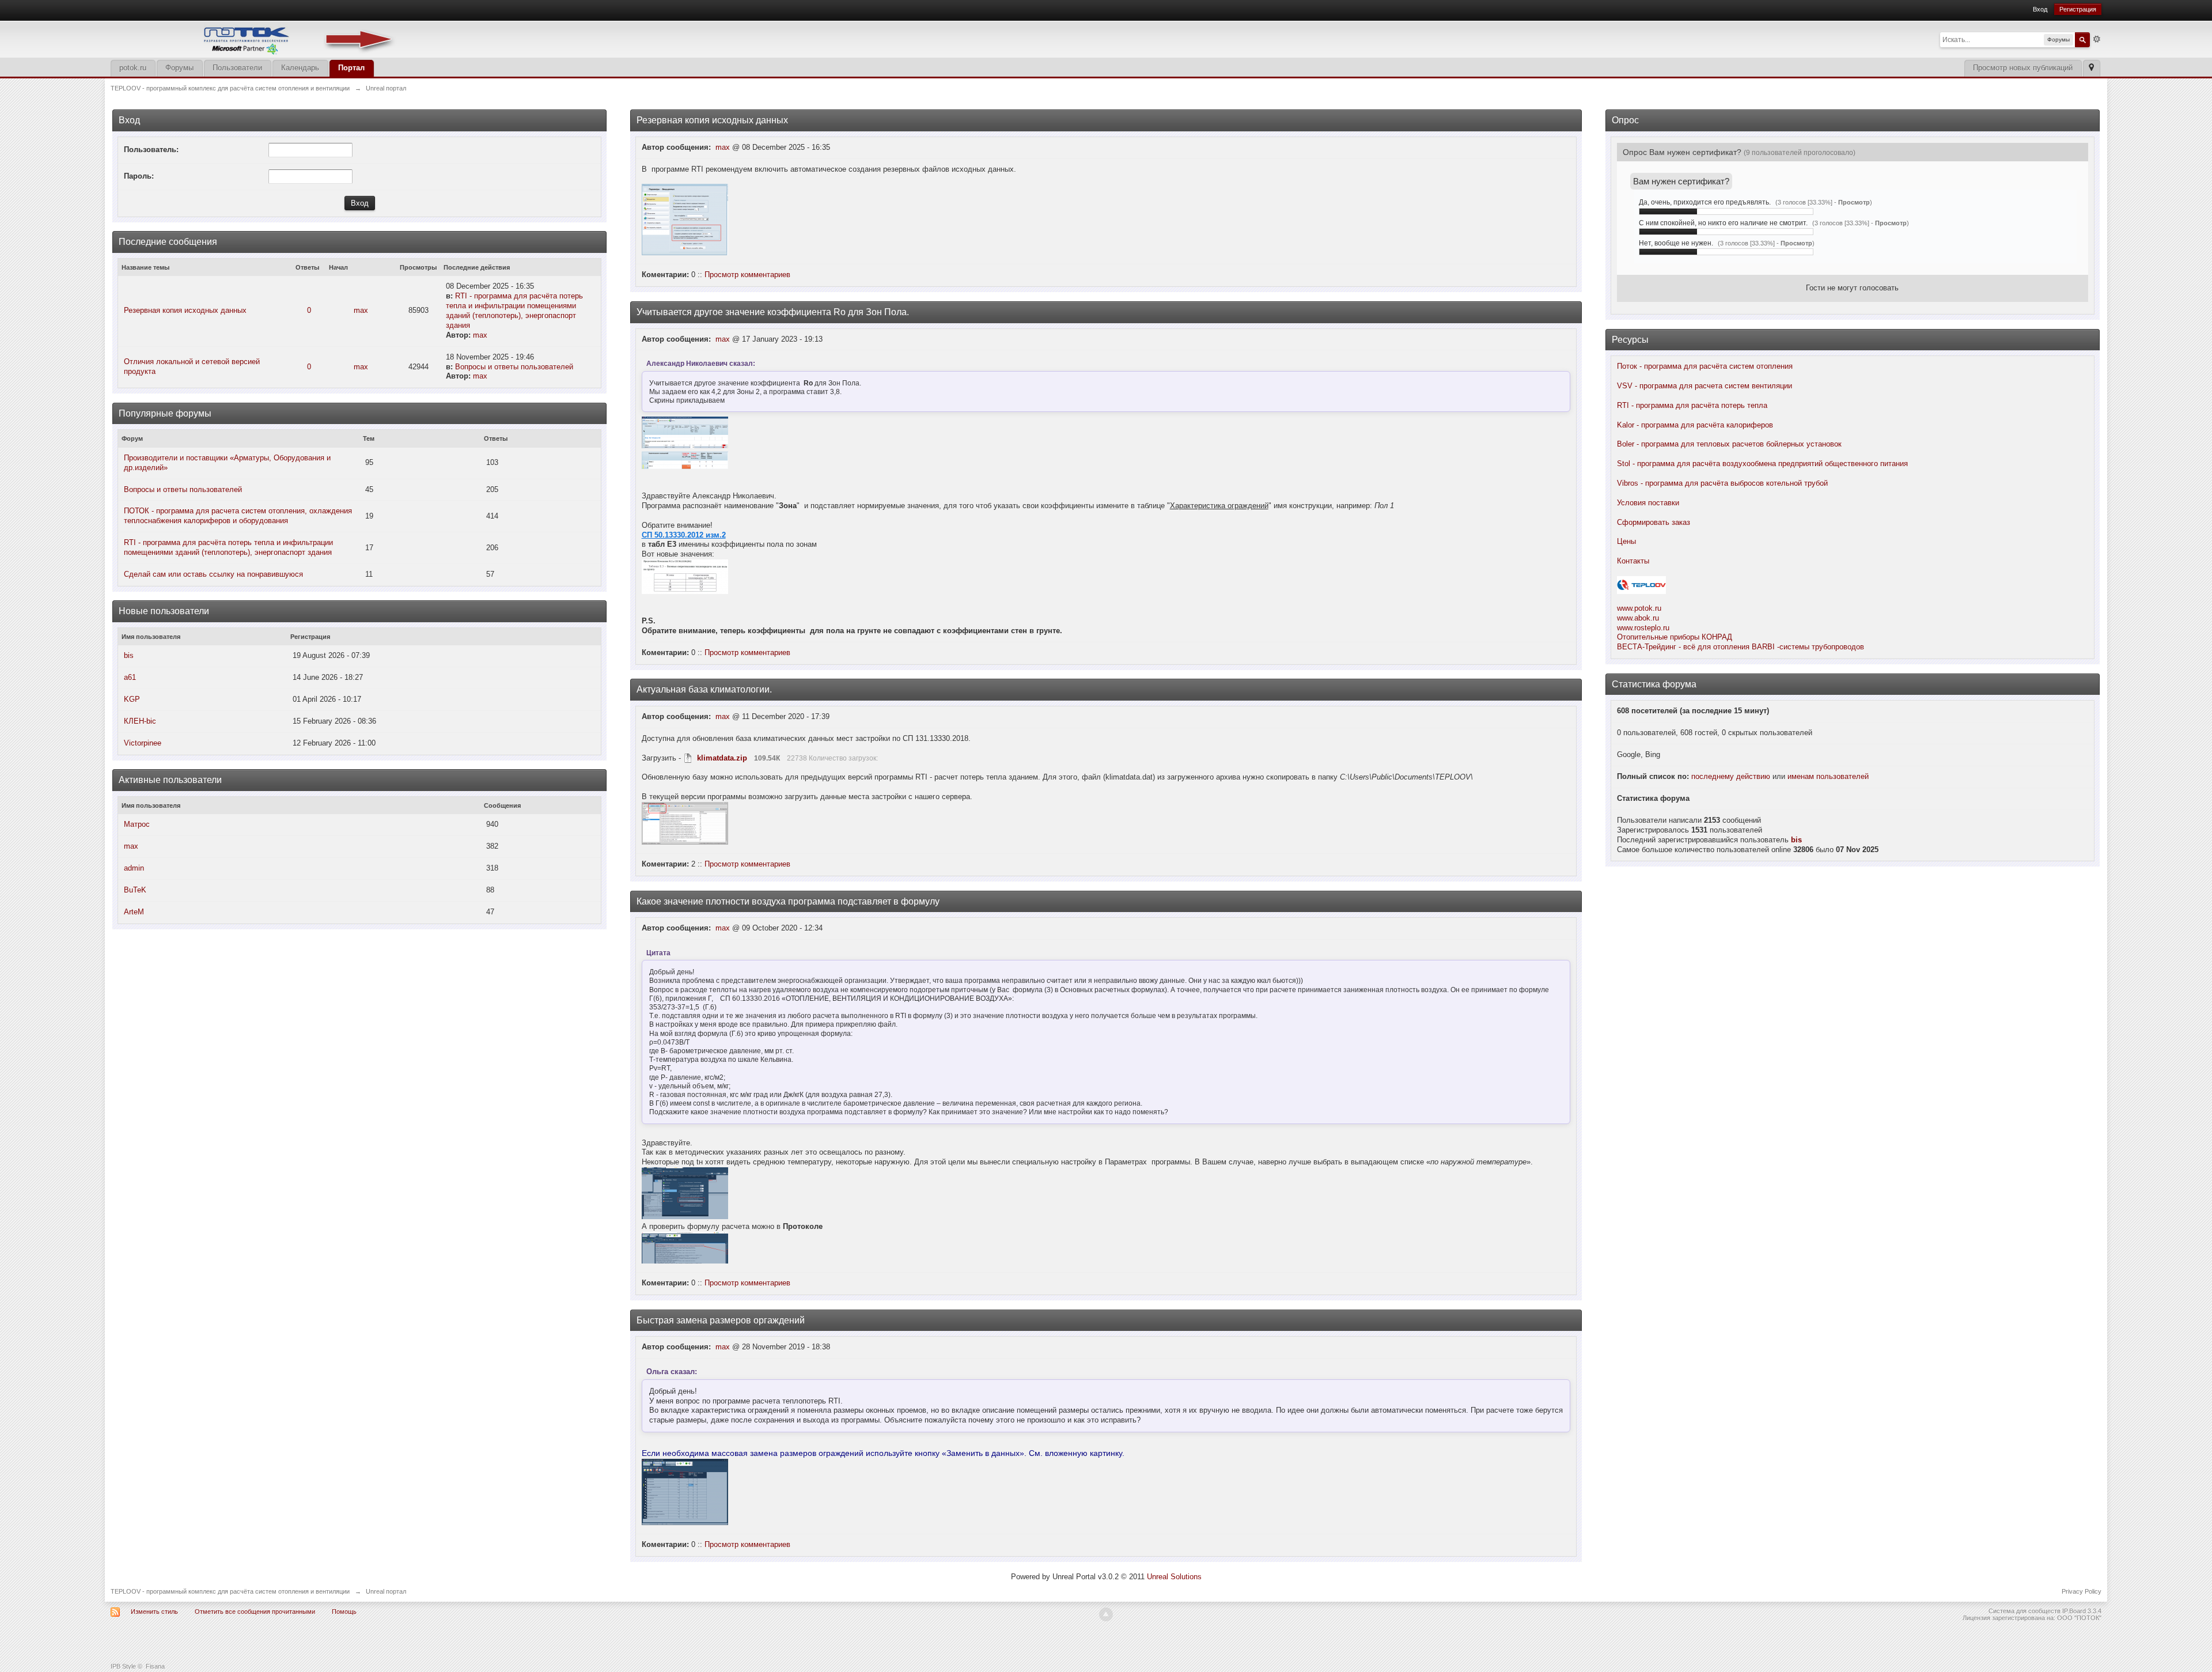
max (361, 310)
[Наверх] (1106, 1614)
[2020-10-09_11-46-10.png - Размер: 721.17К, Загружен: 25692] (685, 1193)
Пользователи (237, 68)
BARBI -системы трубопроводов (1808, 647)
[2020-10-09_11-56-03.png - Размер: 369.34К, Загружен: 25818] (685, 1248)
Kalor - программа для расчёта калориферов (1695, 425)
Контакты (1633, 561)
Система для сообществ (2024, 1611)
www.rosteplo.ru (1643, 628)
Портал (351, 68)
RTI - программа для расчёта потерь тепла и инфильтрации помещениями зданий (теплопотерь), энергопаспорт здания (514, 311)
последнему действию (1731, 776)
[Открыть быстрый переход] (2091, 68)
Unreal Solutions (1174, 1577)
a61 (130, 677)
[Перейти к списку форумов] (255, 38)
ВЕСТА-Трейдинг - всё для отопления (1683, 647)
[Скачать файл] (688, 758)
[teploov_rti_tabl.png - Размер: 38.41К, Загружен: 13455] (685, 460)
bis (129, 655)
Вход (2040, 9)
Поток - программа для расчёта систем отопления (1705, 366)
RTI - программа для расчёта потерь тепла (1692, 405)
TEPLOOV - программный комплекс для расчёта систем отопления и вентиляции (230, 1591)
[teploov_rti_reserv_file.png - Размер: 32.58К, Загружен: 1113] (685, 220)
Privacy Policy (2082, 1591)
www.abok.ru (1638, 618)
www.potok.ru (1639, 608)
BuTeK (135, 890)
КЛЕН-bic (140, 721)
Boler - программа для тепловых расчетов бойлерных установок (1729, 444)
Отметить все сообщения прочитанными (255, 1612)
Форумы (179, 68)
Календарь (300, 68)
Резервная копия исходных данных (185, 310)
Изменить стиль (154, 1612)
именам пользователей (1828, 776)
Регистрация (2078, 9)
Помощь (344, 1612)
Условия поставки (1648, 503)
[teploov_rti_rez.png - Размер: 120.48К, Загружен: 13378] (685, 432)
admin (134, 868)
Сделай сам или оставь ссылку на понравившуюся (213, 574)
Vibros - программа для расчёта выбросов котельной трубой (1722, 483)
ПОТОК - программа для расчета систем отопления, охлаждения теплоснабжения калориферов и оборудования (238, 516)
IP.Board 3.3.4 (2082, 1611)
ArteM (134, 912)
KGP (132, 699)
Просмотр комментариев (747, 275)
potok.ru (133, 68)
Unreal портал (386, 1591)
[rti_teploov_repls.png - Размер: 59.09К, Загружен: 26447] (685, 1492)
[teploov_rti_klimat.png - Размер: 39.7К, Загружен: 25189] (685, 823)
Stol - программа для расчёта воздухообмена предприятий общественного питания (1762, 464)
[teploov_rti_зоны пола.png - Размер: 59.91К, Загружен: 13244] (685, 577)
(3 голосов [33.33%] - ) (1824, 202)
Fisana (155, 1666)
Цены (1626, 541)
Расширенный (2097, 39)
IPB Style (123, 1666)
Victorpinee (143, 743)
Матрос (137, 824)
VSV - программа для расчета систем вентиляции (1705, 386)
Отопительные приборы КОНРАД (1675, 637)
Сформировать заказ (1654, 522)
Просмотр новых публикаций (2023, 68)
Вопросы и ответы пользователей (514, 367)
